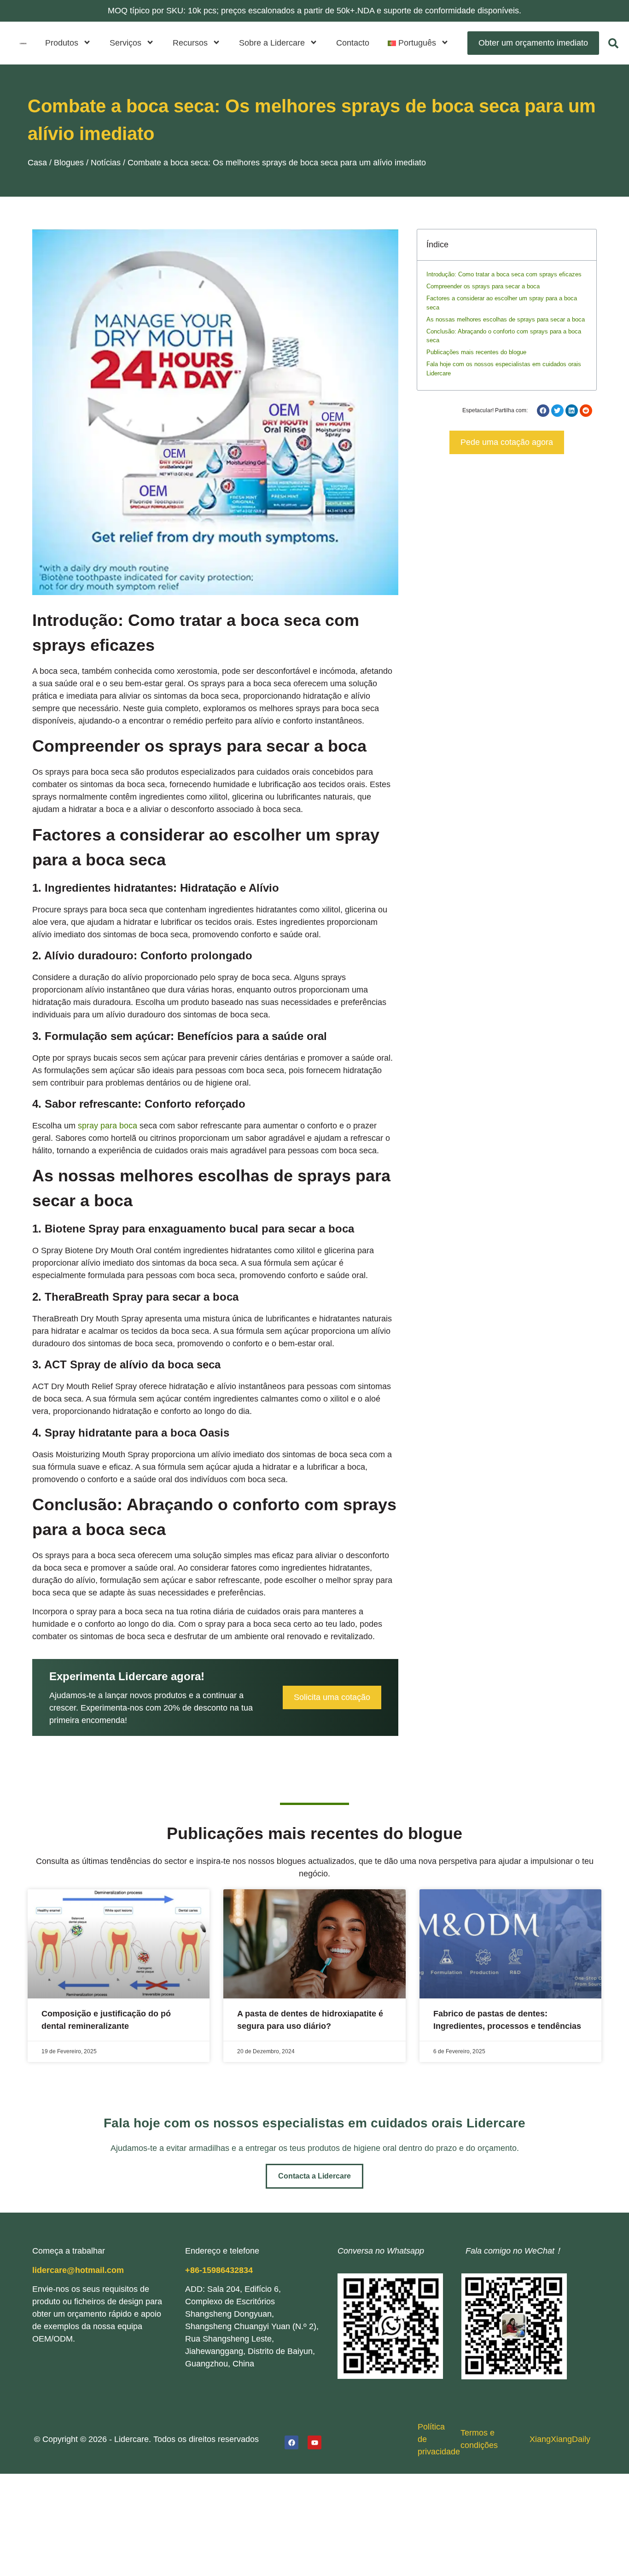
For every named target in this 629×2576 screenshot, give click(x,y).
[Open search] (613, 43)
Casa (37, 163)
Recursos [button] (190, 43)
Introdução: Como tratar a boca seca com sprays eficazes (504, 274)
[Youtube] (314, 2442)
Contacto (353, 43)
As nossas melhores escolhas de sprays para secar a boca (506, 319)
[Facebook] (291, 2442)
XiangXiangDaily (560, 2439)
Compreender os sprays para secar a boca (483, 286)
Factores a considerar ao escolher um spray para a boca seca (502, 303)
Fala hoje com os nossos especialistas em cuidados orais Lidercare (504, 369)
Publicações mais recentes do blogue (476, 352)
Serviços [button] (125, 43)
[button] (418, 43)
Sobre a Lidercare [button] (272, 43)
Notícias (106, 163)
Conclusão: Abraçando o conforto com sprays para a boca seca (504, 336)
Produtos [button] (62, 43)
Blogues (69, 163)
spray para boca (108, 1126)
